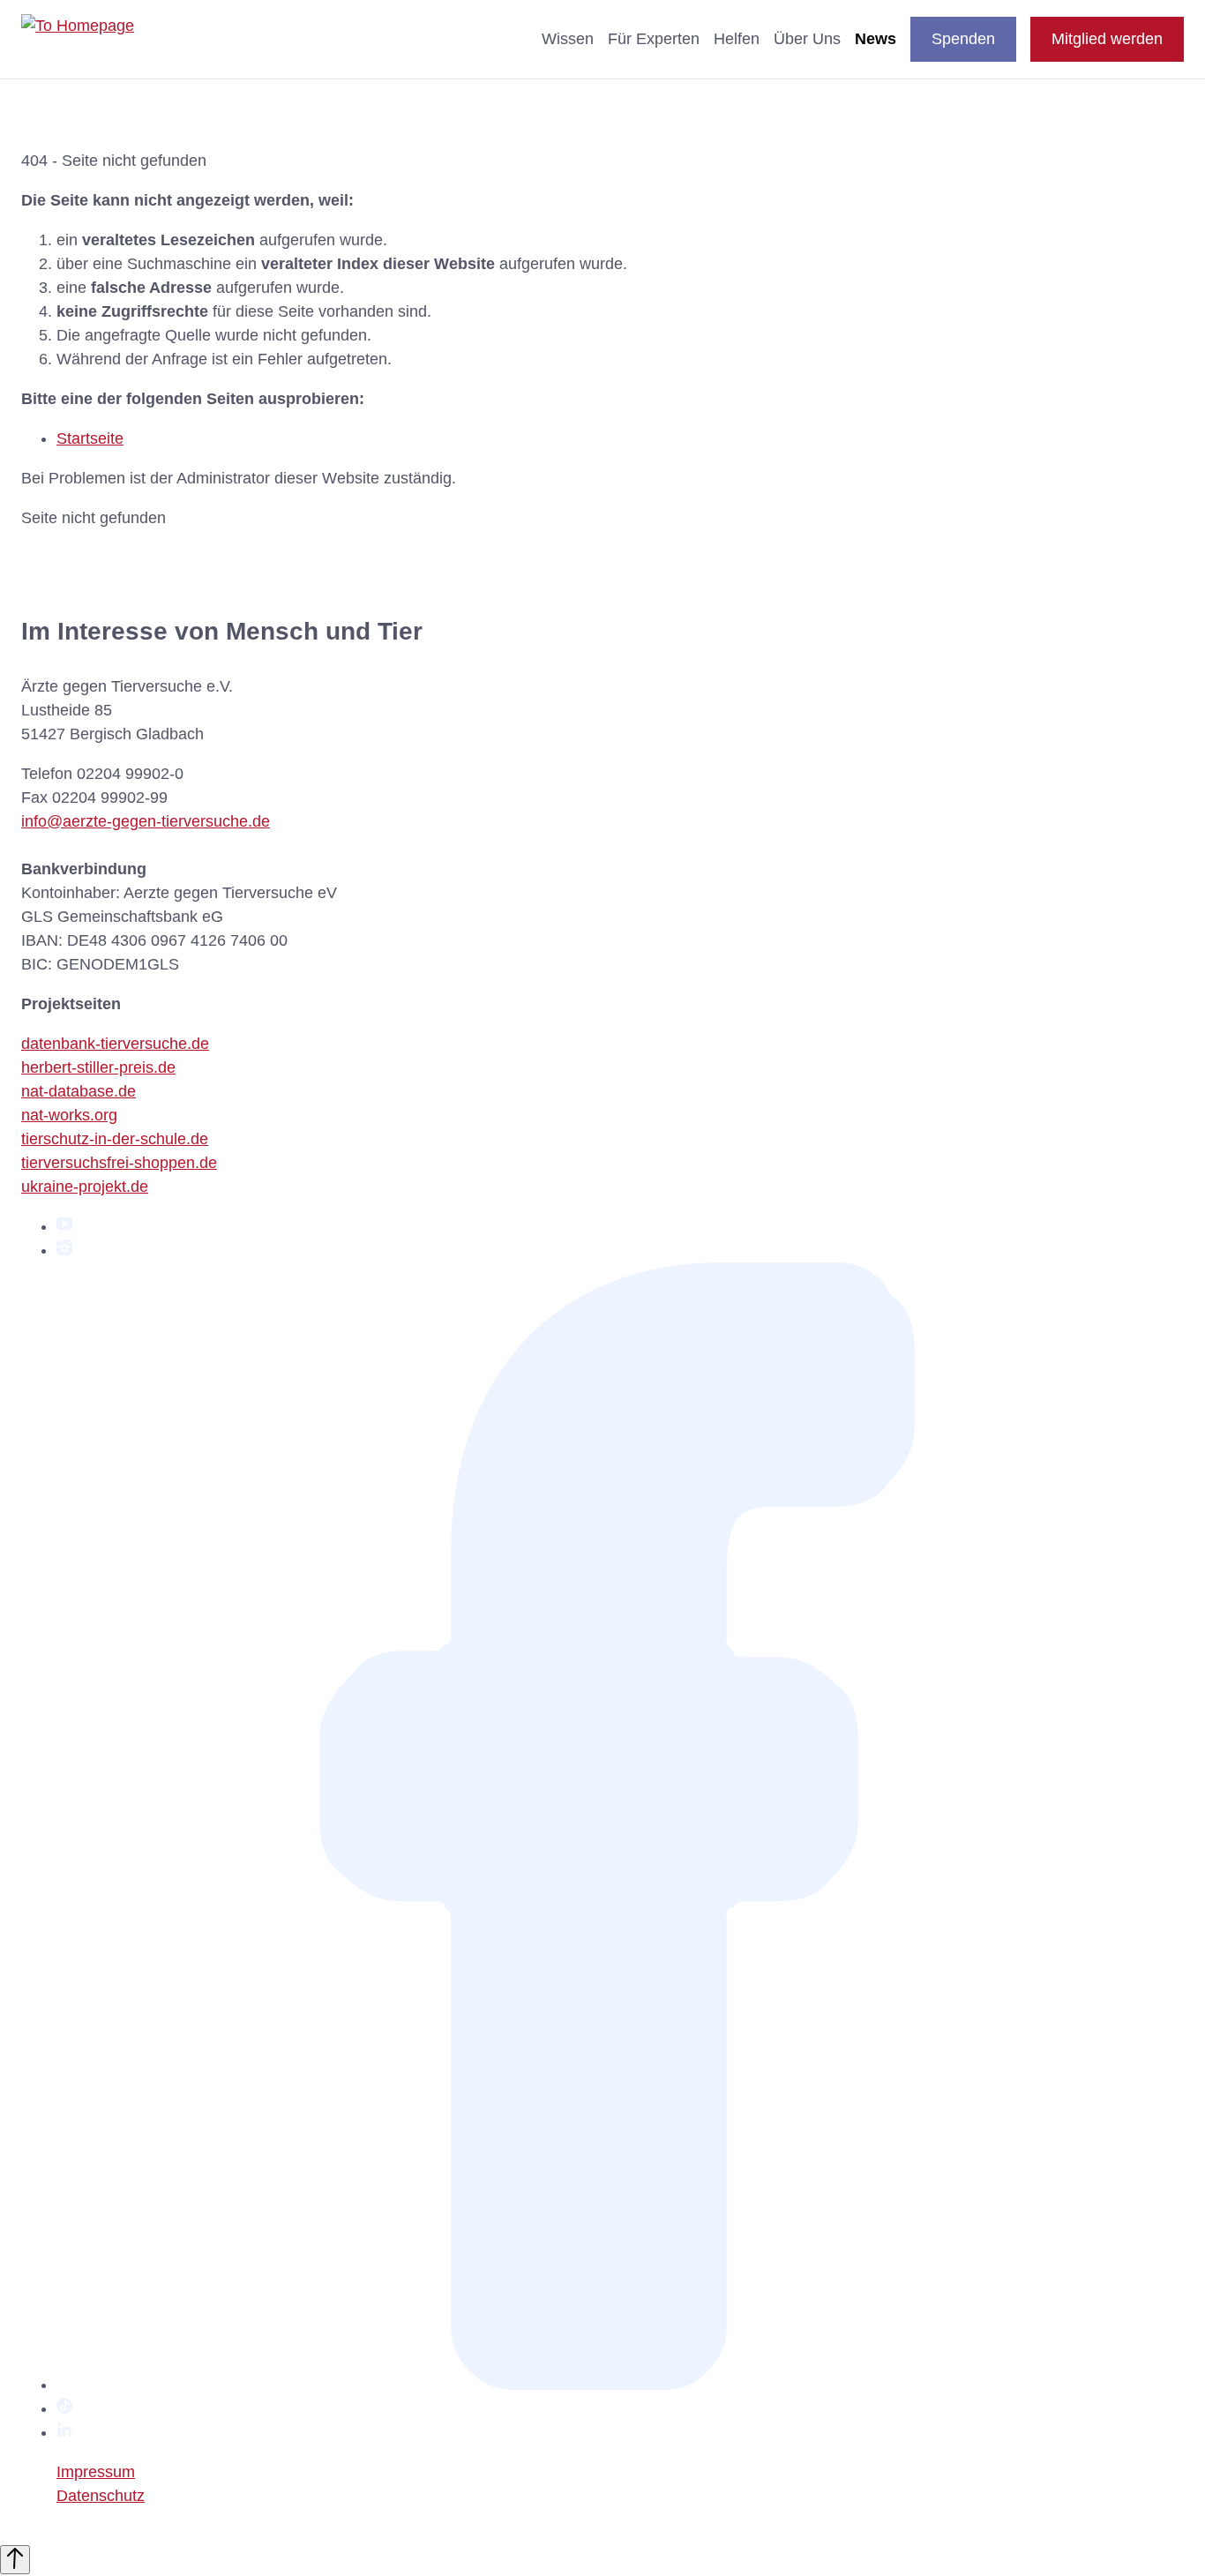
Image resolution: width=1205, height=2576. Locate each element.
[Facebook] (620, 2385)
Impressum (96, 2472)
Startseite (90, 438)
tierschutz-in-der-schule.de (115, 1139)
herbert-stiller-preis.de (98, 1067)
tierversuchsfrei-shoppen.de (119, 1163)
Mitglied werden (1107, 39)
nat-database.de (79, 1091)
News (876, 39)
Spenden (963, 39)
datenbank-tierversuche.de (115, 1044)
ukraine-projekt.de (85, 1187)
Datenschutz (101, 2496)
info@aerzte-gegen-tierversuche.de (146, 821)
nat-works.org (69, 1115)
